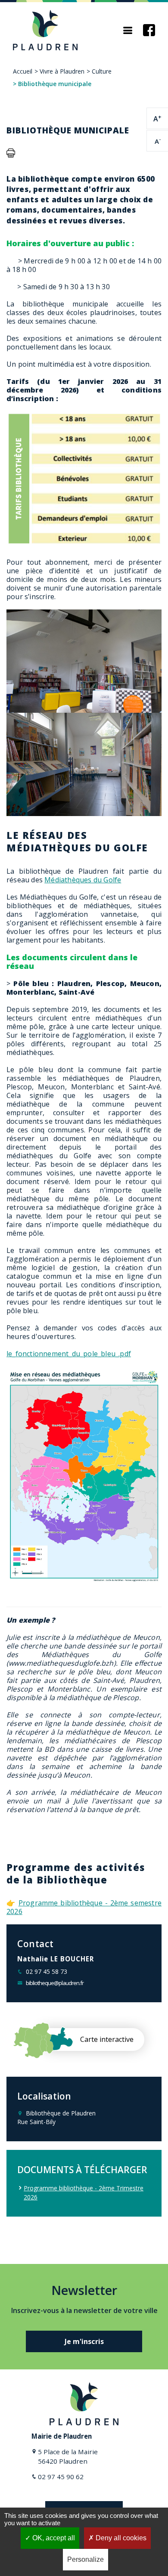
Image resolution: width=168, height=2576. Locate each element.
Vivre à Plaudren (62, 71)
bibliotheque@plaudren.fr (55, 1983)
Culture (102, 71)
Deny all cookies (120, 2538)
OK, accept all (53, 2538)
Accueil (23, 71)
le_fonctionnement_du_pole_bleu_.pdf (69, 1354)
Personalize (86, 2559)
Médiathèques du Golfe (83, 880)
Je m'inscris (84, 2341)
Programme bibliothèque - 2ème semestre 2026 (84, 1907)
